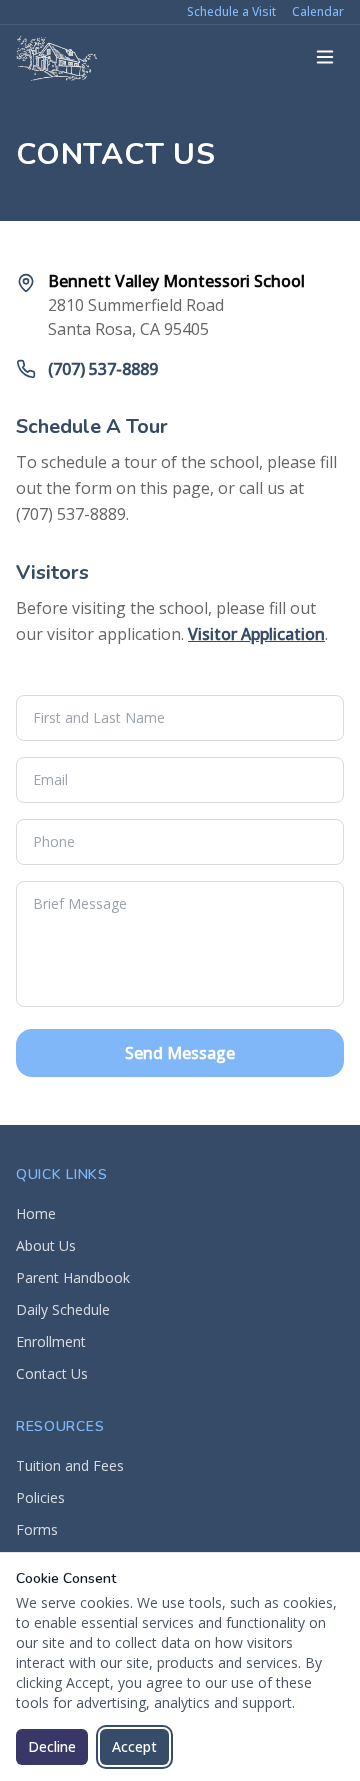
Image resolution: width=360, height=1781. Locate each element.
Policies (40, 1497)
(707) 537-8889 (103, 369)
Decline (52, 1746)
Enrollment (51, 1341)
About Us (46, 1245)
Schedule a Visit (231, 12)
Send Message (180, 1053)
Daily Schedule (63, 1309)
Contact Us (52, 1373)
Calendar (318, 12)
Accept (134, 1746)
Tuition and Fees (70, 1465)
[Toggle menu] (325, 57)
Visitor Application (256, 634)
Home (36, 1213)
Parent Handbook (73, 1277)
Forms (37, 1529)
